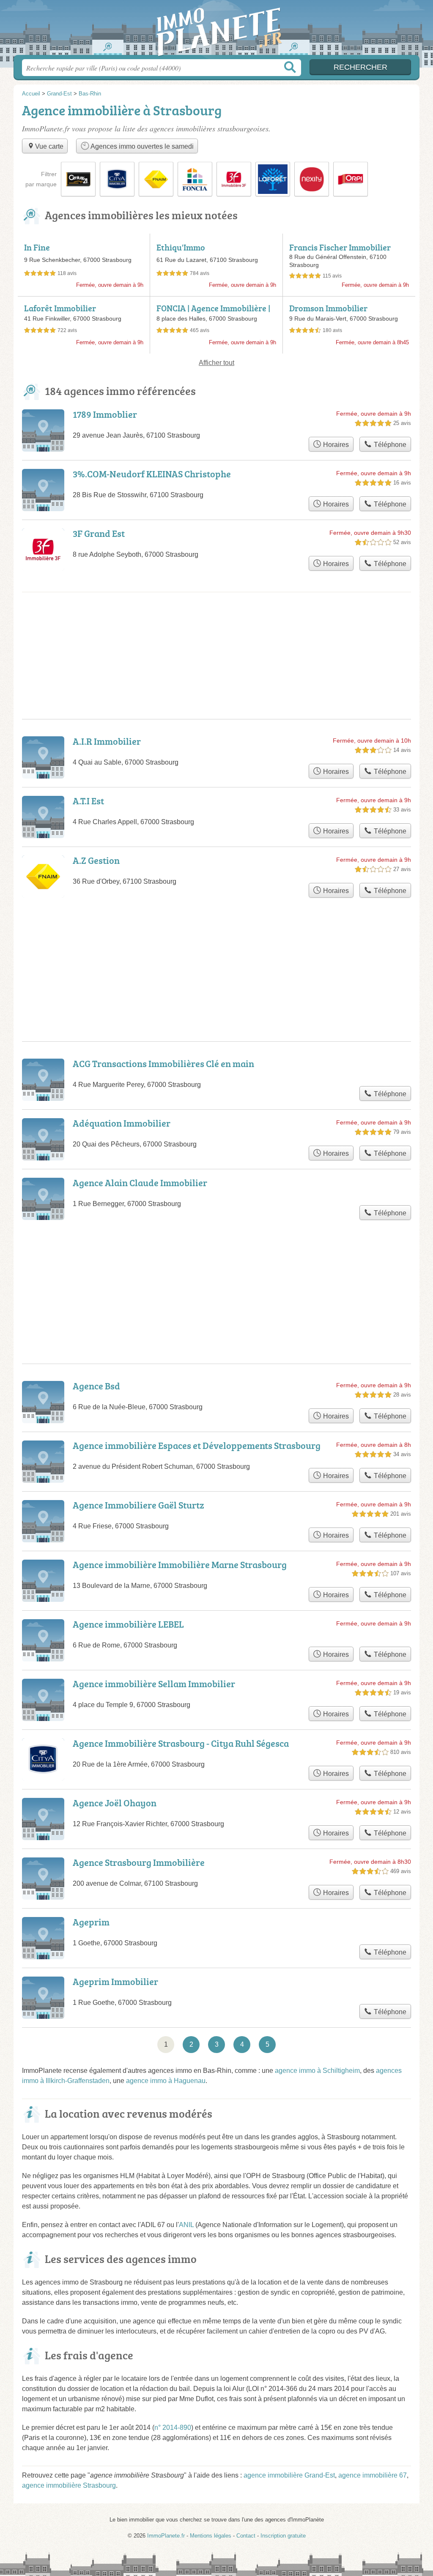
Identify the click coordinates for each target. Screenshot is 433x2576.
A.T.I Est (88, 801)
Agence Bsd (96, 1386)
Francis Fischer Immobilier (340, 247)
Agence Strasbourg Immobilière (139, 1862)
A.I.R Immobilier (107, 741)
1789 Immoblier (105, 414)
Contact (246, 2536)
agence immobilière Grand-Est (289, 2475)
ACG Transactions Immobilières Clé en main (163, 1063)
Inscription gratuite (283, 2536)
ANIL (186, 2225)
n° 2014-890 (173, 2428)
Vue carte (49, 146)
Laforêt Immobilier (60, 308)
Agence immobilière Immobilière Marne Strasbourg (180, 1564)
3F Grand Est (99, 533)
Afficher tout (216, 363)
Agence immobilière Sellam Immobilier (154, 1684)
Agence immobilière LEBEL (128, 1624)
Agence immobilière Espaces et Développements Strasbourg (197, 1445)
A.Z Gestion (96, 860)
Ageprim (91, 1922)
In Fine (37, 247)
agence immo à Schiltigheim (317, 2071)
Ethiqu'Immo (181, 247)
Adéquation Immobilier (122, 1123)
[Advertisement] (216, 1272)
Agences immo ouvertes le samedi (141, 146)
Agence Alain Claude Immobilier (140, 1183)
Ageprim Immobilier (115, 1981)
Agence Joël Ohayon (115, 1803)
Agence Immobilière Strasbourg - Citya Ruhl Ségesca (181, 1743)
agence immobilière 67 (373, 2475)
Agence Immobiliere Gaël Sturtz (138, 1505)
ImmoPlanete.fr (216, 30)
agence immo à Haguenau (166, 2081)
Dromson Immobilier (328, 308)
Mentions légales (211, 2536)
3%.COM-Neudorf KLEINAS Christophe (152, 474)
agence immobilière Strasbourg (69, 2485)
